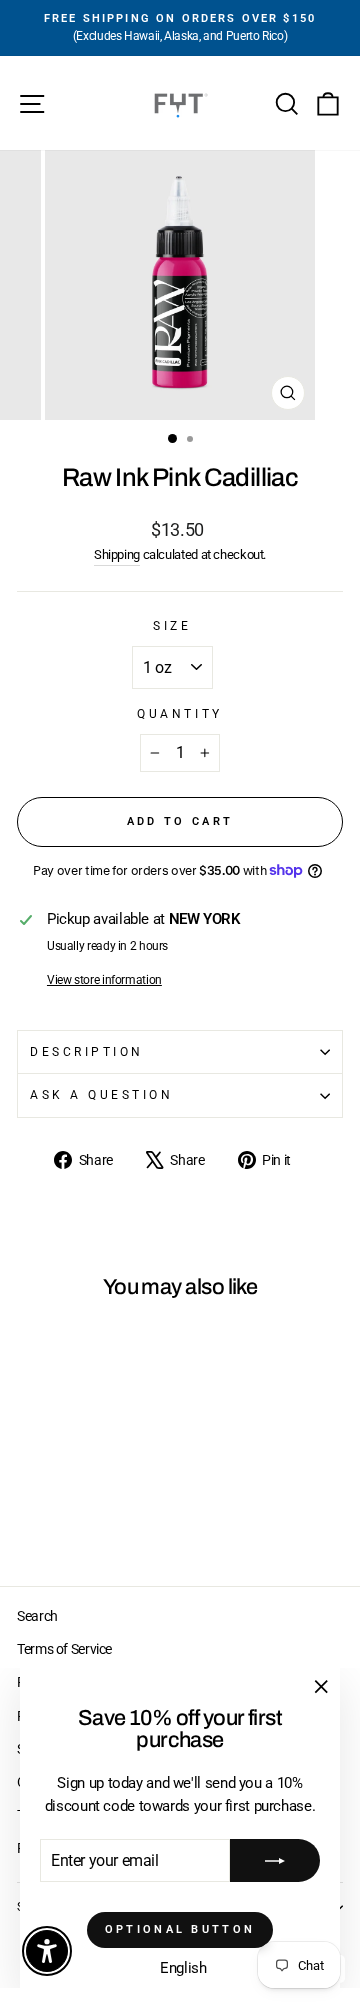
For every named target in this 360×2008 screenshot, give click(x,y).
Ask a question (101, 1095)
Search (37, 1616)
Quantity (179, 714)
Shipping (117, 554)
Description (87, 1052)
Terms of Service (64, 1649)
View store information (104, 980)
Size (172, 626)
